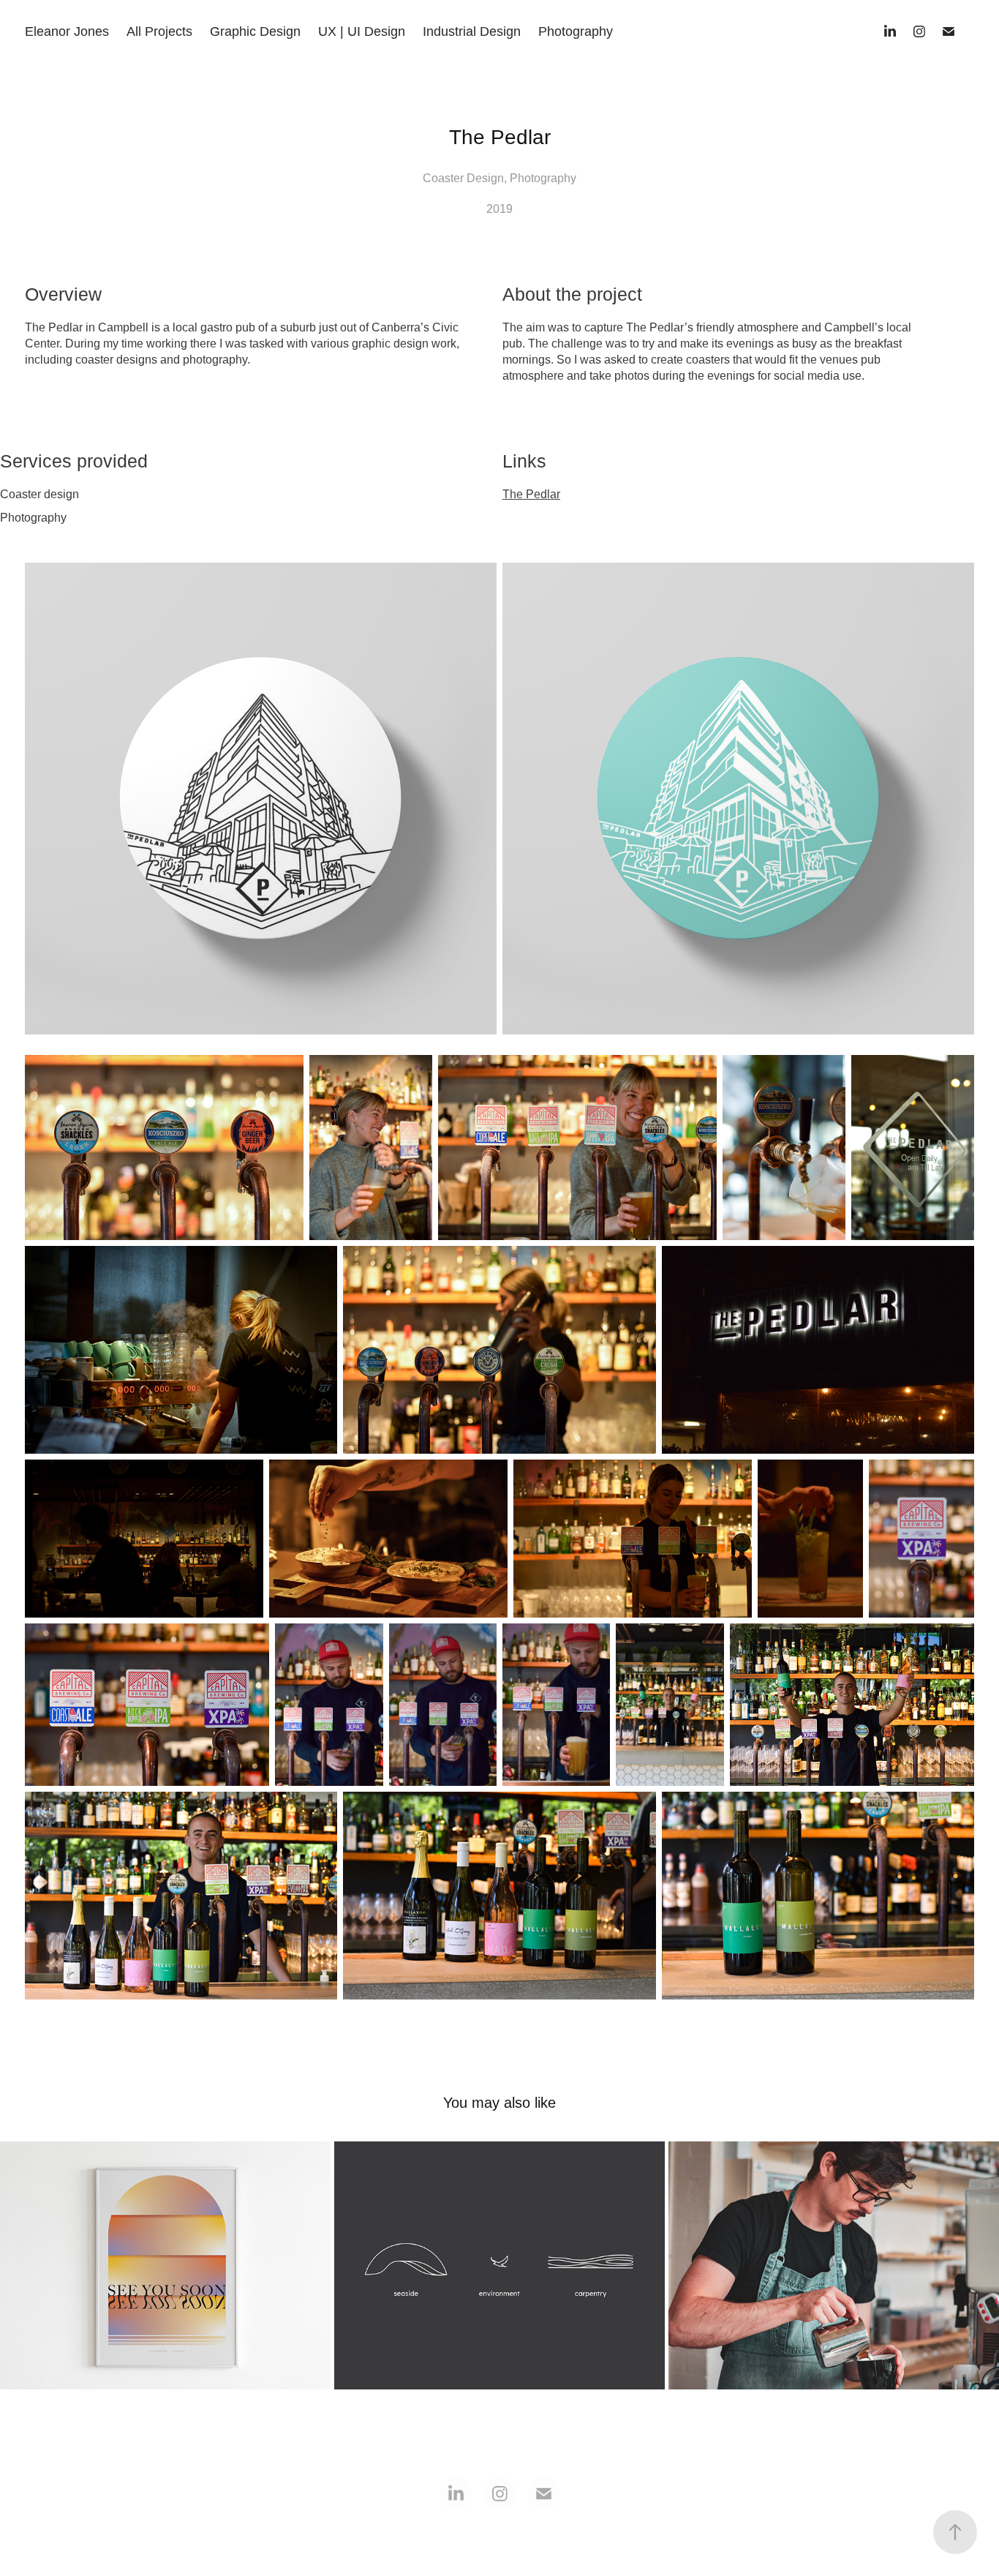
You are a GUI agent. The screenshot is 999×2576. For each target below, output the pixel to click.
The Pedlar (531, 494)
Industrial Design (472, 31)
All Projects (159, 31)
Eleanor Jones (67, 31)
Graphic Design (255, 31)
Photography (576, 31)
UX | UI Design (362, 31)
